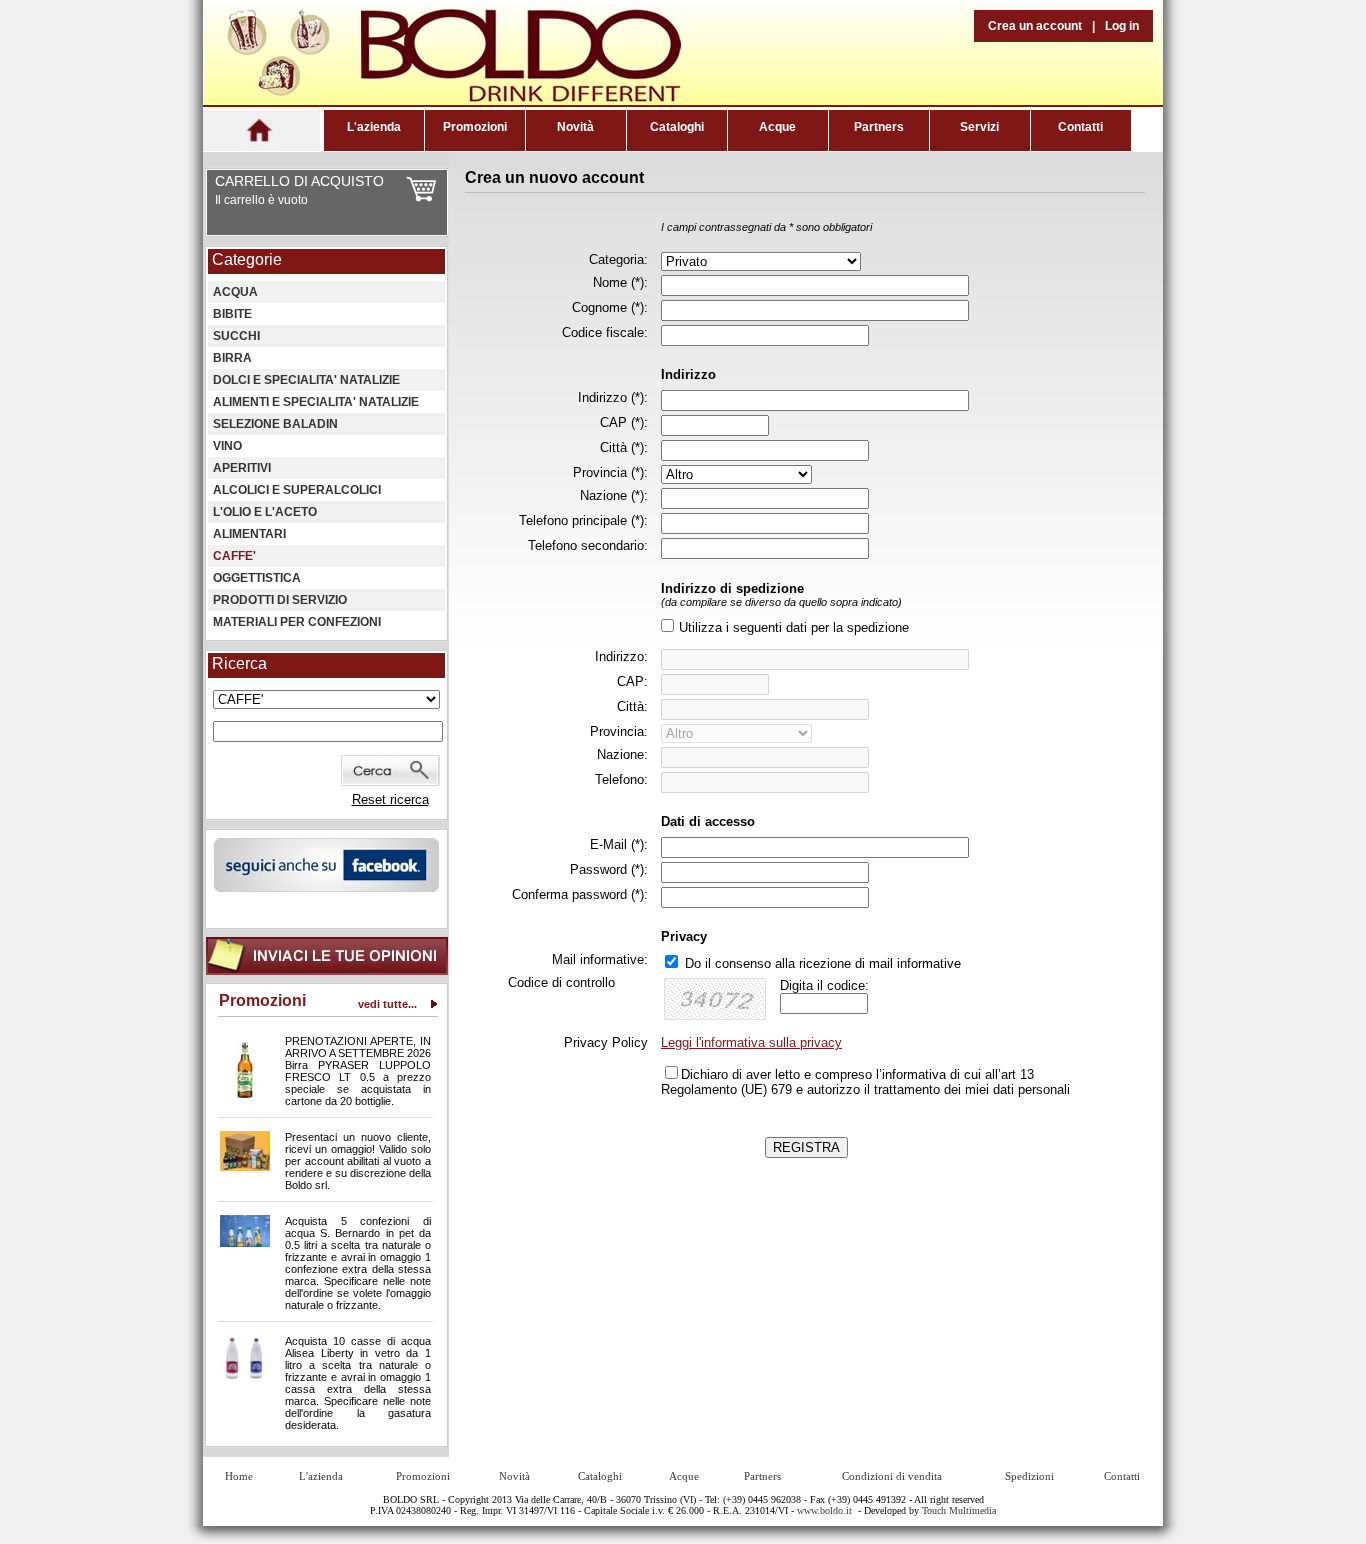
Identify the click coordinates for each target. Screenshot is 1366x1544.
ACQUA (235, 292)
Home (239, 1476)
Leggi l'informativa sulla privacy (751, 1042)
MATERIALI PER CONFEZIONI (297, 622)
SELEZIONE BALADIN (275, 424)
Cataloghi (677, 127)
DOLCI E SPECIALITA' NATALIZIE (306, 380)
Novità (575, 127)
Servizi (979, 127)
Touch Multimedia (959, 1510)
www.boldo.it (824, 1510)
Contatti (1080, 127)
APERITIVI (242, 468)
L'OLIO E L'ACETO (265, 512)
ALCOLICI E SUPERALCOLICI (297, 490)
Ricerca (239, 663)
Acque (777, 127)
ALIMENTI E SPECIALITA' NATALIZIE (316, 402)
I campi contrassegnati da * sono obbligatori (766, 227)
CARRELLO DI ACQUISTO (299, 181)
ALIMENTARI (249, 534)
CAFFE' (234, 556)
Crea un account (1035, 26)
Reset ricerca (390, 799)
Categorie (247, 259)
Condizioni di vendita (892, 1476)
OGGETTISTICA (257, 578)
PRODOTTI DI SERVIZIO (280, 600)
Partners (879, 127)
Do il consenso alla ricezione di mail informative (823, 963)
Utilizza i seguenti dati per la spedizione (794, 627)
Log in (1122, 26)
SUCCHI (236, 336)
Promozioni (475, 127)
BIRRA (232, 358)
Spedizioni (1029, 1476)
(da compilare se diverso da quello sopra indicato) (781, 602)
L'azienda (374, 127)
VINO (227, 446)
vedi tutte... (387, 1004)
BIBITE (232, 314)
